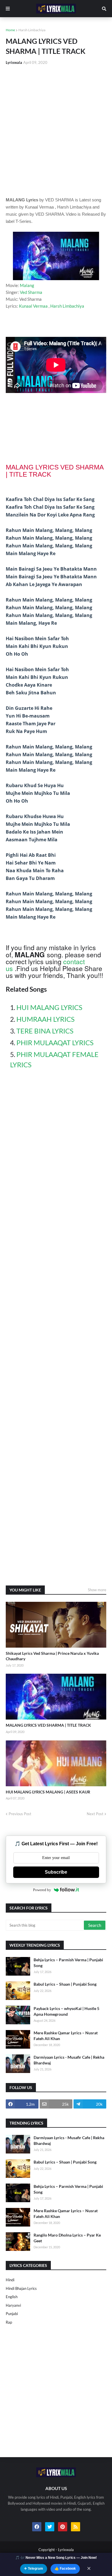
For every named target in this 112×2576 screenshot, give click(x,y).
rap (9, 2322)
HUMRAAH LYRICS (46, 1019)
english (12, 2297)
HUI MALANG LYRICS (49, 1007)
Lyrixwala (66, 2550)
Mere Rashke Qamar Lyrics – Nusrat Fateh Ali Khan (66, 2036)
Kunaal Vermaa (33, 306)
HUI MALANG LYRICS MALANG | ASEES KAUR (48, 1792)
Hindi (10, 2280)
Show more (97, 1590)
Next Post (95, 1814)
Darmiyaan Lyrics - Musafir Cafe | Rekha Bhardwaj (69, 2060)
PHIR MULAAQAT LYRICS (55, 1043)
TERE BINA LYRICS (45, 1031)
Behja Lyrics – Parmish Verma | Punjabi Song (68, 1963)
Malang (27, 285)
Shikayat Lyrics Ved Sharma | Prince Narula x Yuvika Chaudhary (52, 1656)
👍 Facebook (65, 2569)
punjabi (12, 2314)
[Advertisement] (56, 131)
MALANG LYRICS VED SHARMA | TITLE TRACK (48, 1725)
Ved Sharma (31, 292)
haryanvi (13, 2305)
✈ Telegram (34, 2569)
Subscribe (56, 1872)
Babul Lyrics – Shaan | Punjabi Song (65, 1984)
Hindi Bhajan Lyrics (21, 2288)
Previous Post (20, 1814)
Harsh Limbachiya (32, 30)
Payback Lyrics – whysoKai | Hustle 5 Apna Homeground (66, 2011)
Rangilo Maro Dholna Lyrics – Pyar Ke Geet (67, 2238)
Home (10, 30)
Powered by (42, 1890)
